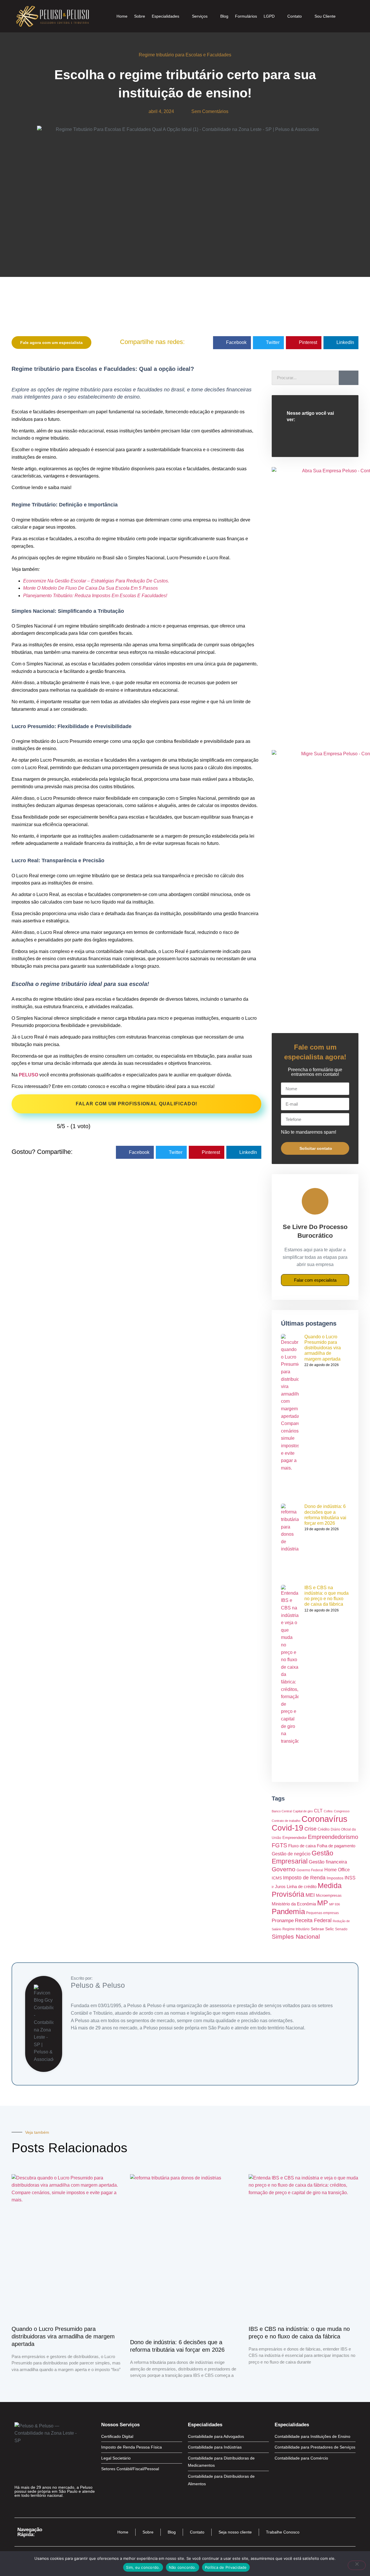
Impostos (335, 1878)
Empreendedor (295, 1838)
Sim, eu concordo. (143, 2567)
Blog (224, 16)
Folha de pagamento (336, 1846)
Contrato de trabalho (286, 1821)
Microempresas (329, 1895)
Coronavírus (324, 1819)
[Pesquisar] (349, 378)
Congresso (342, 1811)
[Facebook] (19, 2507)
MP (323, 1903)
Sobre (140, 16)
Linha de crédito (302, 1886)
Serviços (200, 16)
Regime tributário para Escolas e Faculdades (185, 55)
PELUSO (28, 1075)
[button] (232, 343)
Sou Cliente (325, 16)
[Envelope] (40, 2507)
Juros (280, 1887)
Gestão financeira (328, 1862)
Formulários (246, 16)
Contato (295, 16)
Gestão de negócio (291, 1854)
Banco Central (282, 1811)
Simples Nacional (296, 1936)
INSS (350, 1878)
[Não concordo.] (357, 2565)
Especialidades (165, 16)
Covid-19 (287, 1828)
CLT (318, 1811)
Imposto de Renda (304, 1878)
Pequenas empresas (322, 1913)
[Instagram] (29, 2507)
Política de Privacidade (226, 2567)
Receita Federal (313, 1920)
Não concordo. (183, 2567)
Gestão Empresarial (303, 1857)
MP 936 (335, 1904)
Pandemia (288, 1911)
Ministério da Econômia (294, 1904)
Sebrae (317, 1929)
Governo (284, 1869)
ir (273, 1887)
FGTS (279, 1845)
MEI (310, 1895)
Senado (341, 1929)
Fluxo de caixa (302, 1846)
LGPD (269, 16)
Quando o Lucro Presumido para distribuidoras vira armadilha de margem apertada (323, 1348)
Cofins (328, 1811)
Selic (330, 1929)
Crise (310, 1829)
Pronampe (283, 1920)
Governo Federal (310, 1870)
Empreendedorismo (333, 1837)
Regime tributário (296, 1929)
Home (122, 16)
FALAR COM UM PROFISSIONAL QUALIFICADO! (136, 1104)
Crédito (324, 1829)
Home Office (337, 1870)
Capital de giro (303, 1811)
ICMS (277, 1878)
